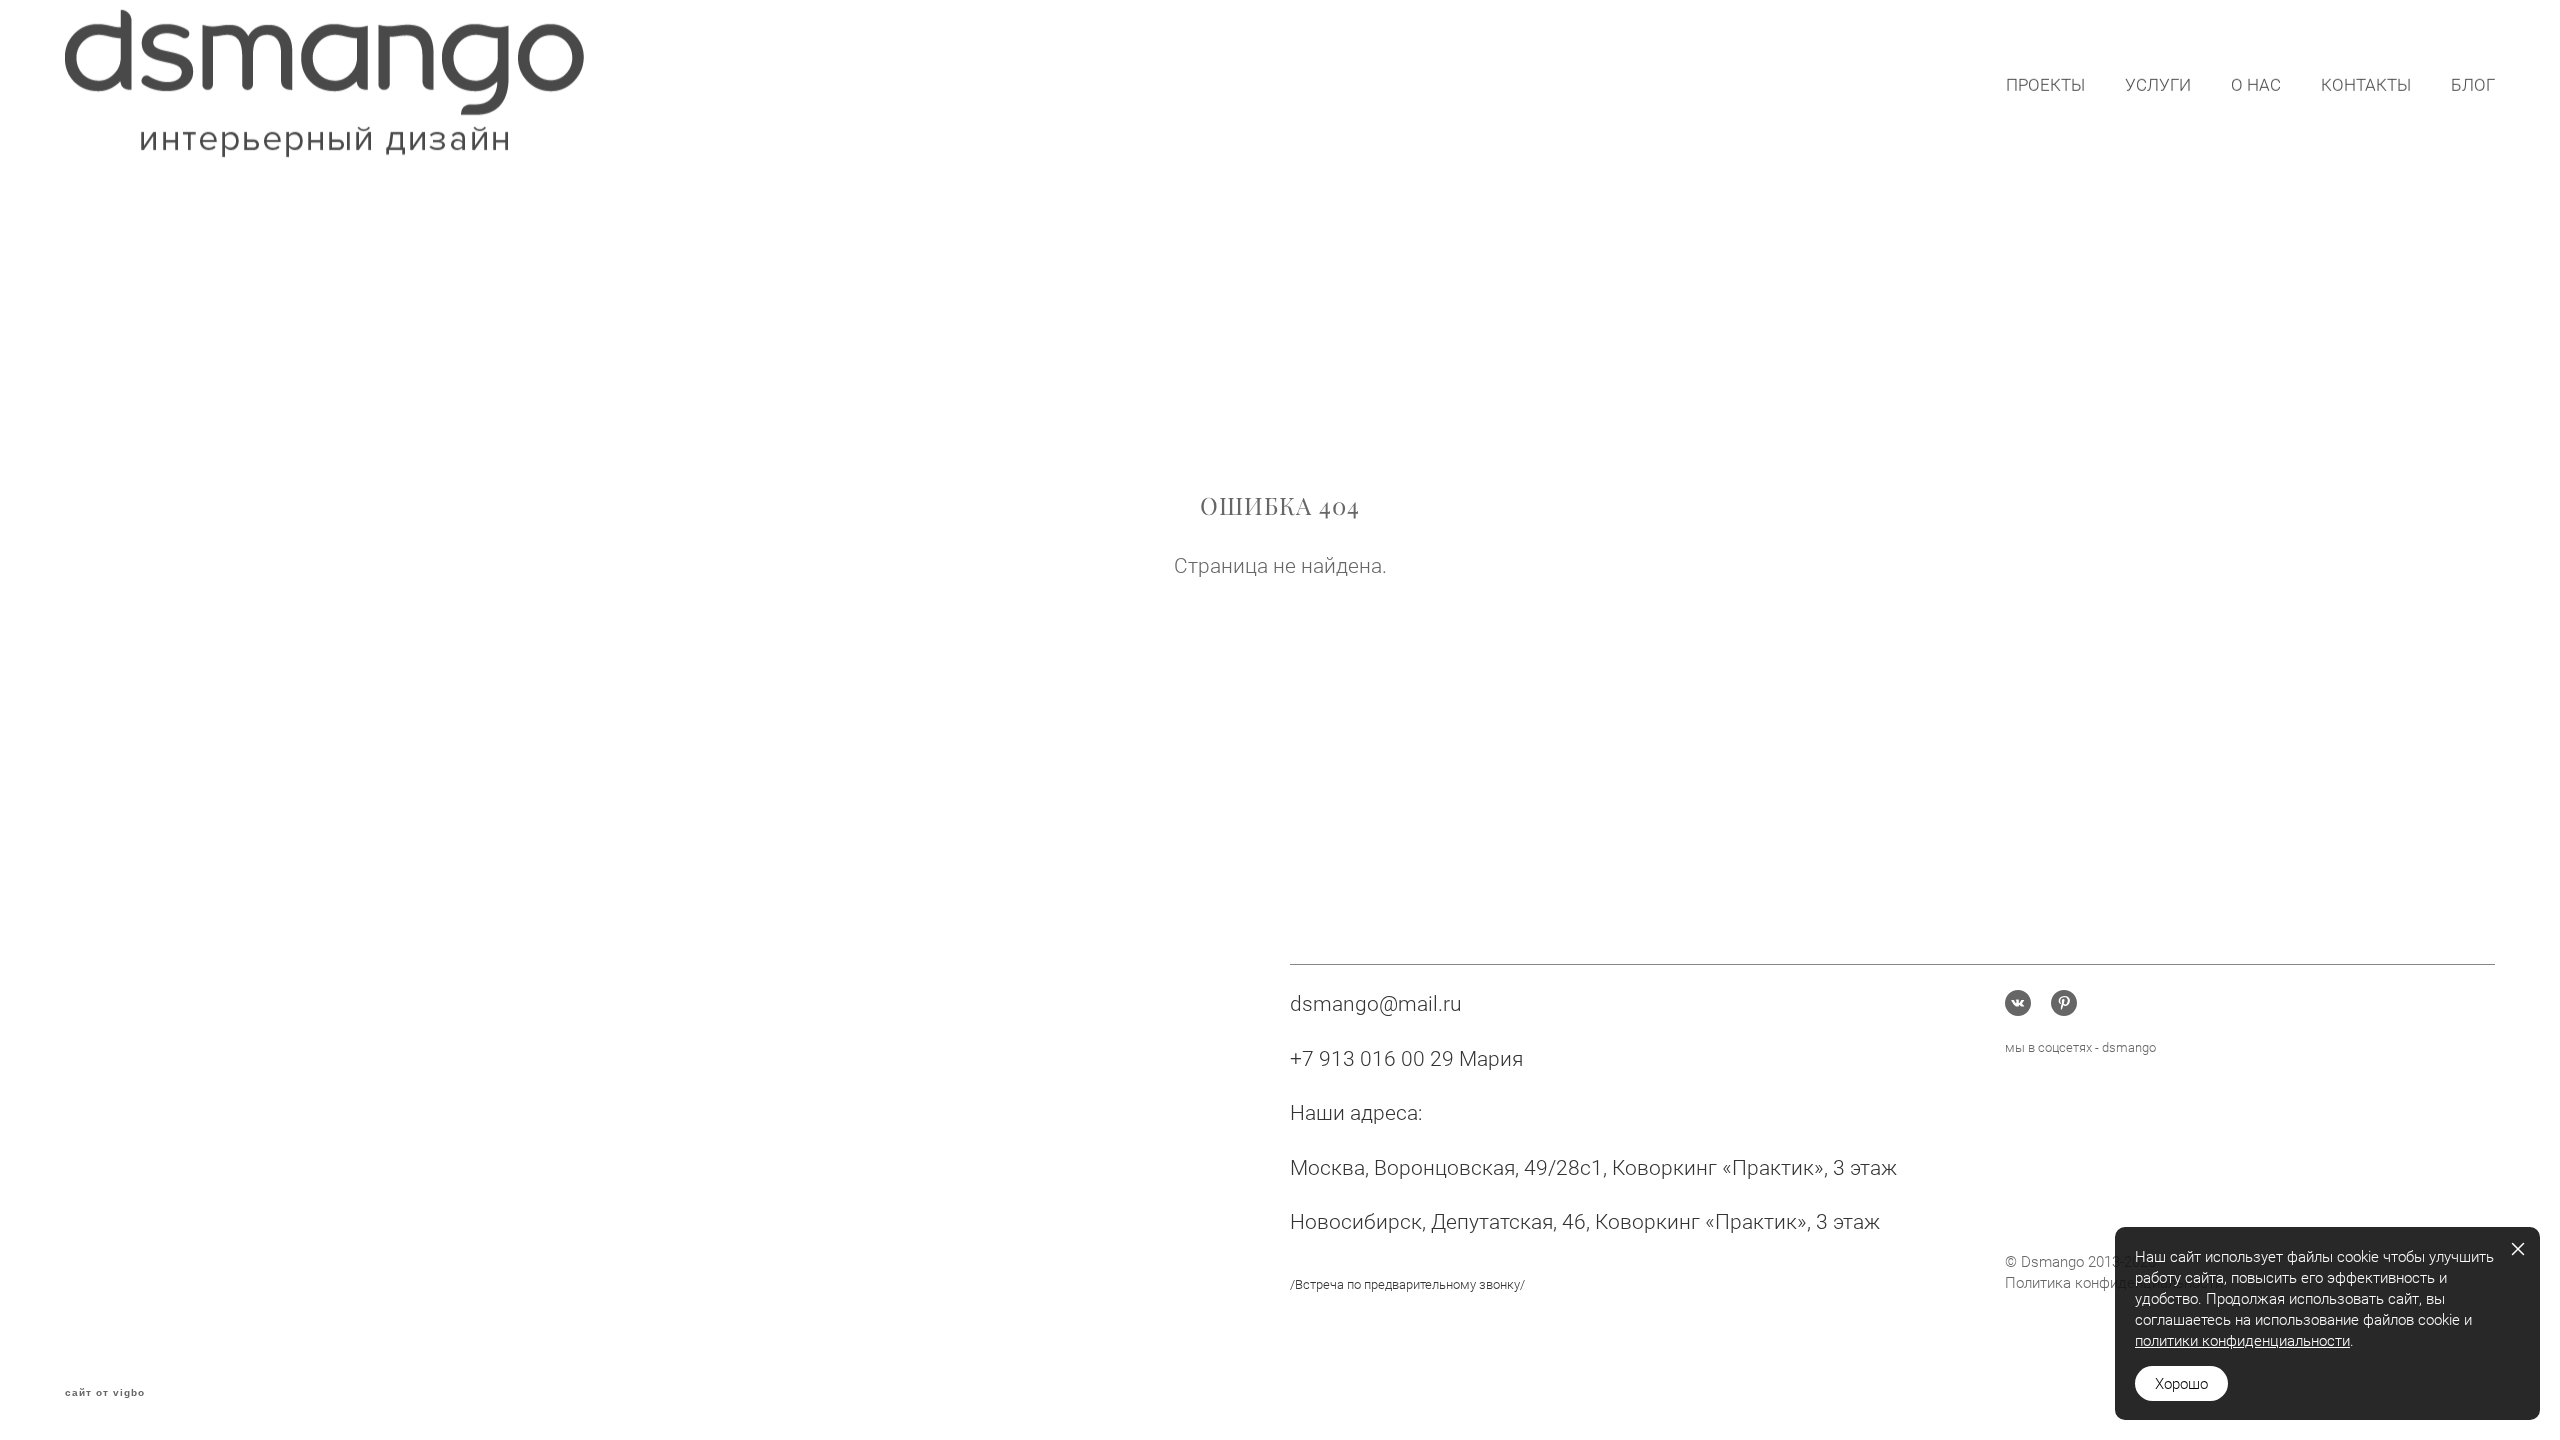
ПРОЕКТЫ (2045, 84)
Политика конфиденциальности (2114, 1282)
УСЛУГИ (2158, 84)
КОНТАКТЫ (2366, 84)
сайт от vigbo (105, 1393)
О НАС (2256, 84)
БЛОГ (2473, 84)
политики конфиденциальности (2242, 1340)
